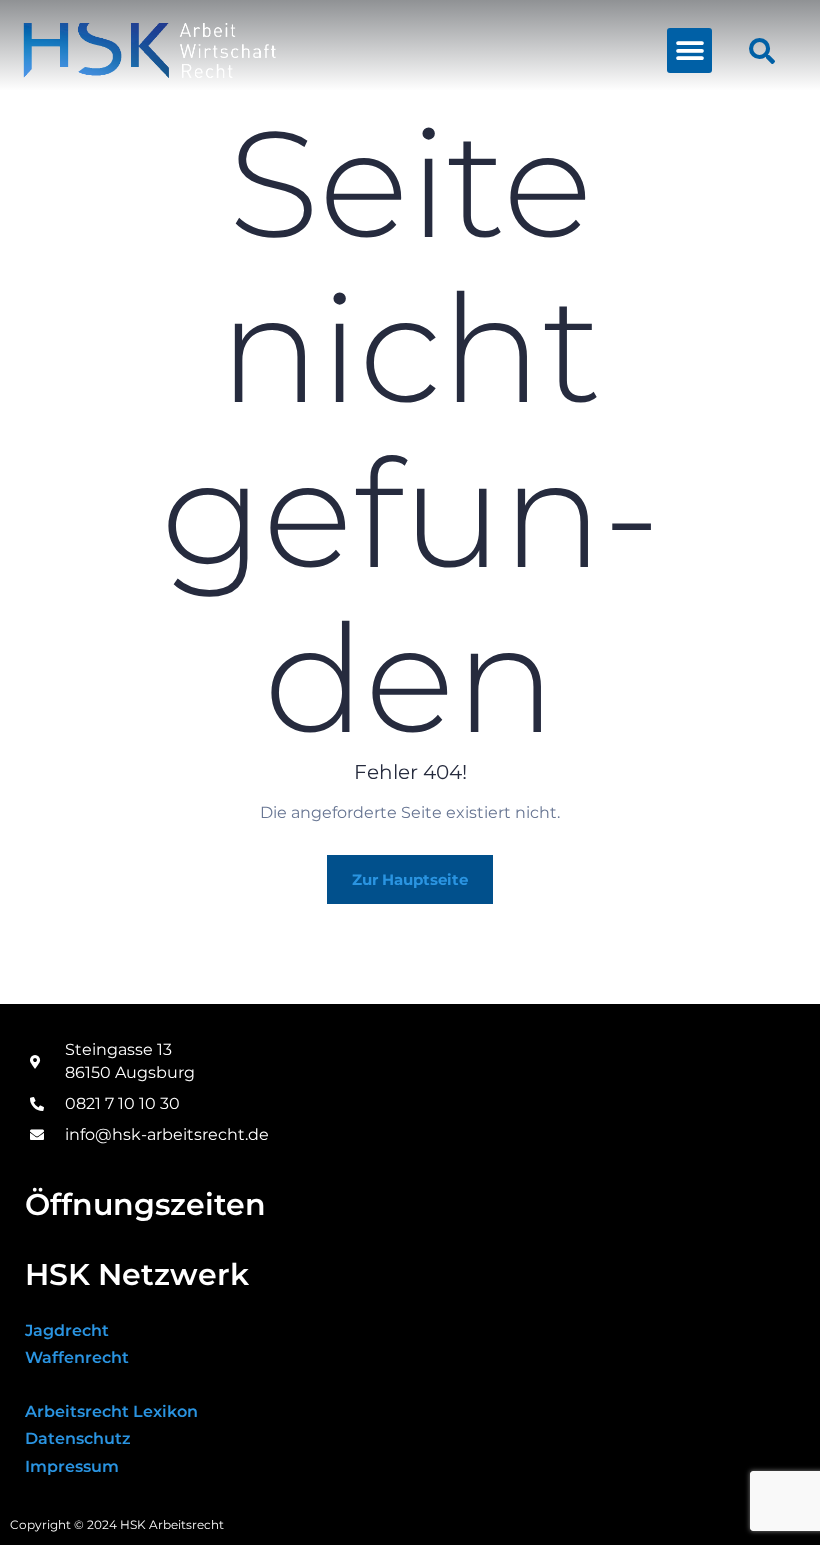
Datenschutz (78, 1438)
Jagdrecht (67, 1330)
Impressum (72, 1466)
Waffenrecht (77, 1357)
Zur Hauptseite (410, 879)
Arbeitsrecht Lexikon (111, 1411)
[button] (689, 50)
